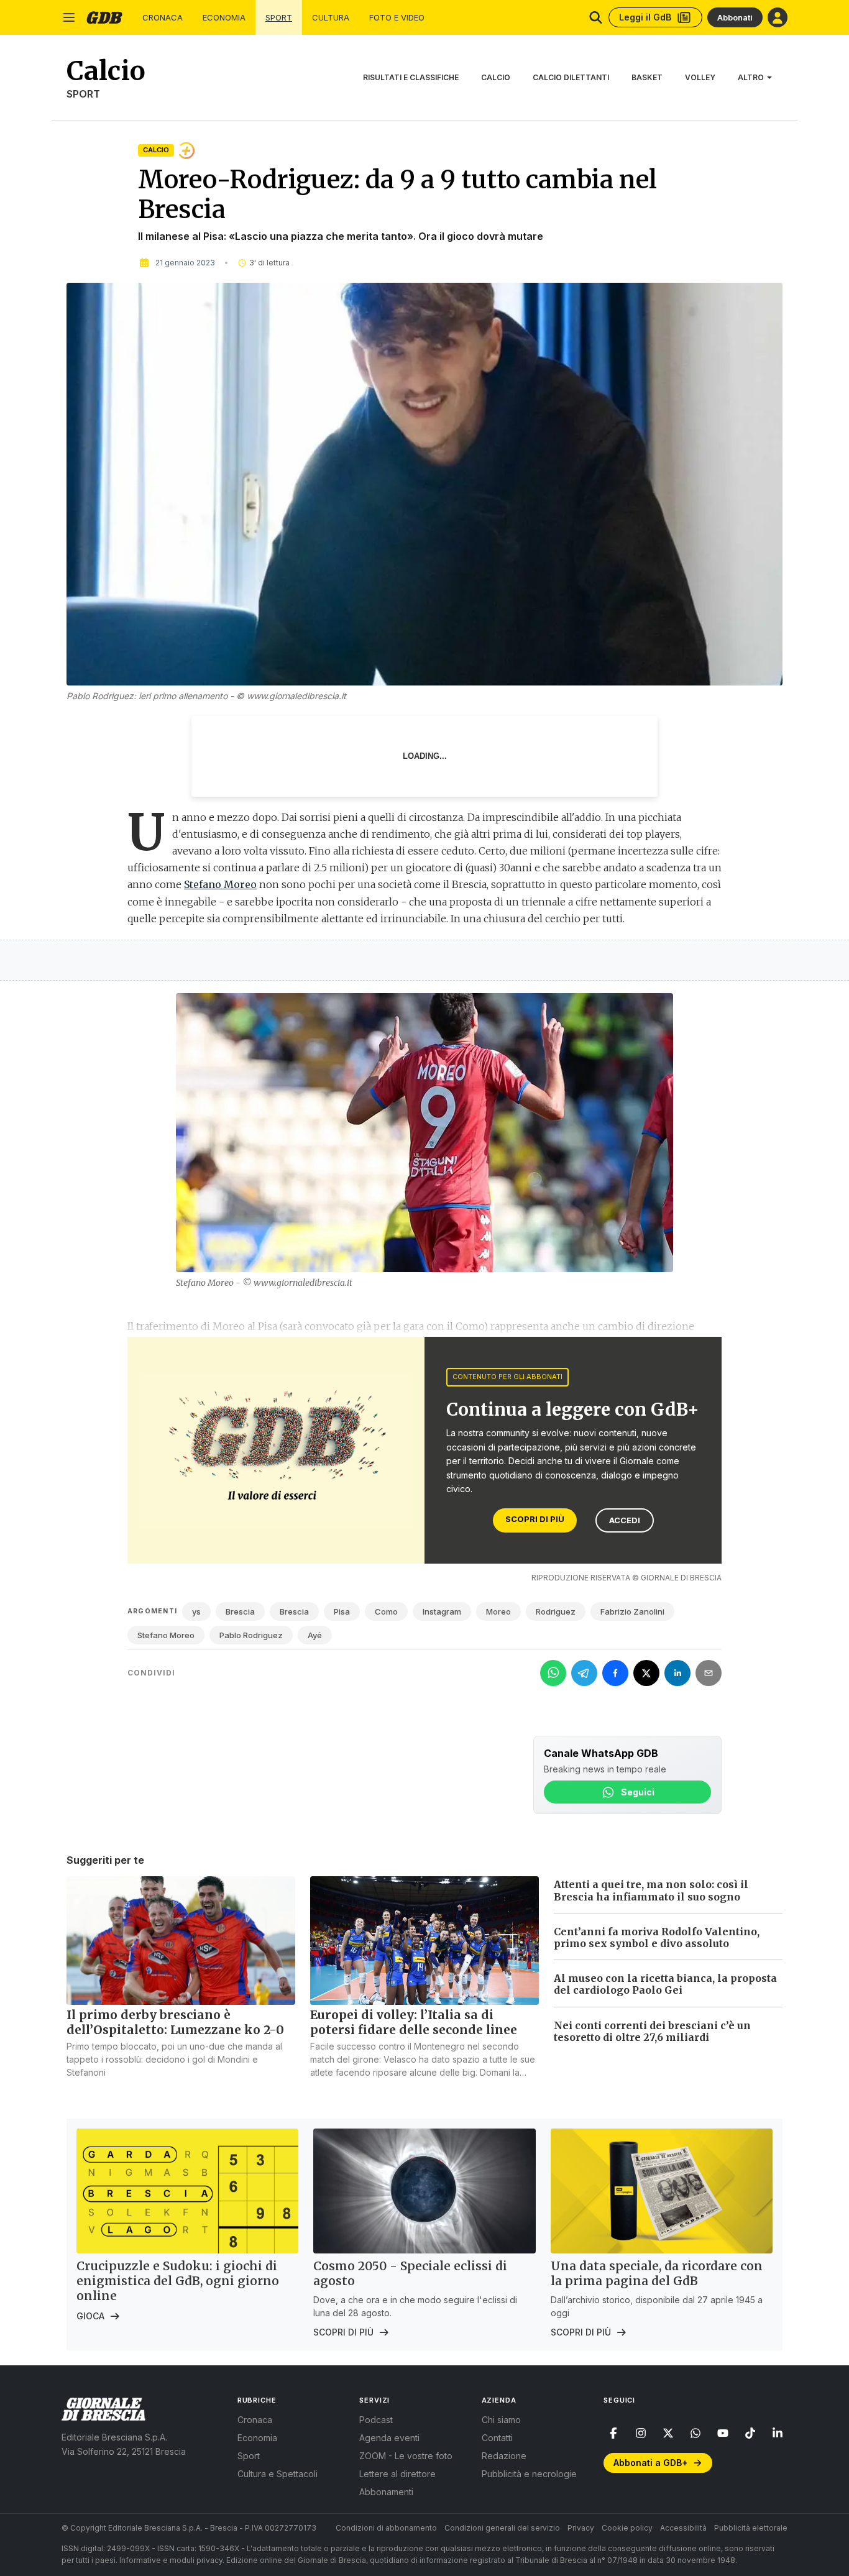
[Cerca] (596, 17)
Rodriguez (556, 1611)
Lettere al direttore (397, 2474)
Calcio (496, 77)
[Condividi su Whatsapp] (553, 1673)
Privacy (581, 2528)
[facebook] (613, 2433)
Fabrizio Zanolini (632, 1611)
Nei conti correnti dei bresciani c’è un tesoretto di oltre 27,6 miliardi (652, 2031)
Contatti (497, 2438)
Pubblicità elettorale (751, 2528)
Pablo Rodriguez (251, 1635)
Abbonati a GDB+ (650, 2463)
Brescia (240, 1611)
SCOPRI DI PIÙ (535, 1519)
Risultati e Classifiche (411, 77)
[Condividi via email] (709, 1673)
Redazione (504, 2456)
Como (386, 1611)
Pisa (342, 1611)
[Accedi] (778, 17)
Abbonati (735, 17)
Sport (279, 18)
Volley (700, 77)
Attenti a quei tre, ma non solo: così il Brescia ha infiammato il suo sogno (651, 1890)
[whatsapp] (695, 2433)
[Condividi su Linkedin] (677, 1673)
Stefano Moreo (220, 884)
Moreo (498, 1611)
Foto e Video (397, 18)
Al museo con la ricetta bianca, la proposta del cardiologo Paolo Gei (665, 1984)
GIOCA (90, 2316)
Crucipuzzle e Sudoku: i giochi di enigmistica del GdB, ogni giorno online (178, 2281)
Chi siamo (501, 2420)
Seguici (638, 1792)
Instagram (442, 1611)
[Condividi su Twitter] (646, 1673)
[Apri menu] (69, 17)
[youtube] (723, 2433)
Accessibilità (683, 2528)
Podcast (376, 2420)
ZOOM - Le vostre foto (406, 2456)
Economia (224, 18)
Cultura (331, 18)
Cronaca (163, 18)
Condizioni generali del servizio (502, 2528)
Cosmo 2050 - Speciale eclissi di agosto (410, 2273)
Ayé (315, 1635)
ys (196, 1611)
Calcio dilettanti (571, 77)
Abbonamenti (386, 2492)
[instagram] (641, 2433)
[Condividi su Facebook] (615, 1673)
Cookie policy (627, 2528)
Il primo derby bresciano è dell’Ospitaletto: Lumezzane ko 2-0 (175, 2022)
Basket (647, 77)
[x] (668, 2433)
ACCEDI (625, 1520)
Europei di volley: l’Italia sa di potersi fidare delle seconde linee (414, 2022)
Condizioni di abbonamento (386, 2528)
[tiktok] (750, 2433)
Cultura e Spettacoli (278, 2474)
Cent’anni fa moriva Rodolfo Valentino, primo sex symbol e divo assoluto (657, 1937)
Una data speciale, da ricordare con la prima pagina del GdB (657, 2273)
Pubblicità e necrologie (529, 2474)
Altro (751, 77)
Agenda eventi (389, 2438)
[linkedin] (778, 2433)
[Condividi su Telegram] (584, 1673)
